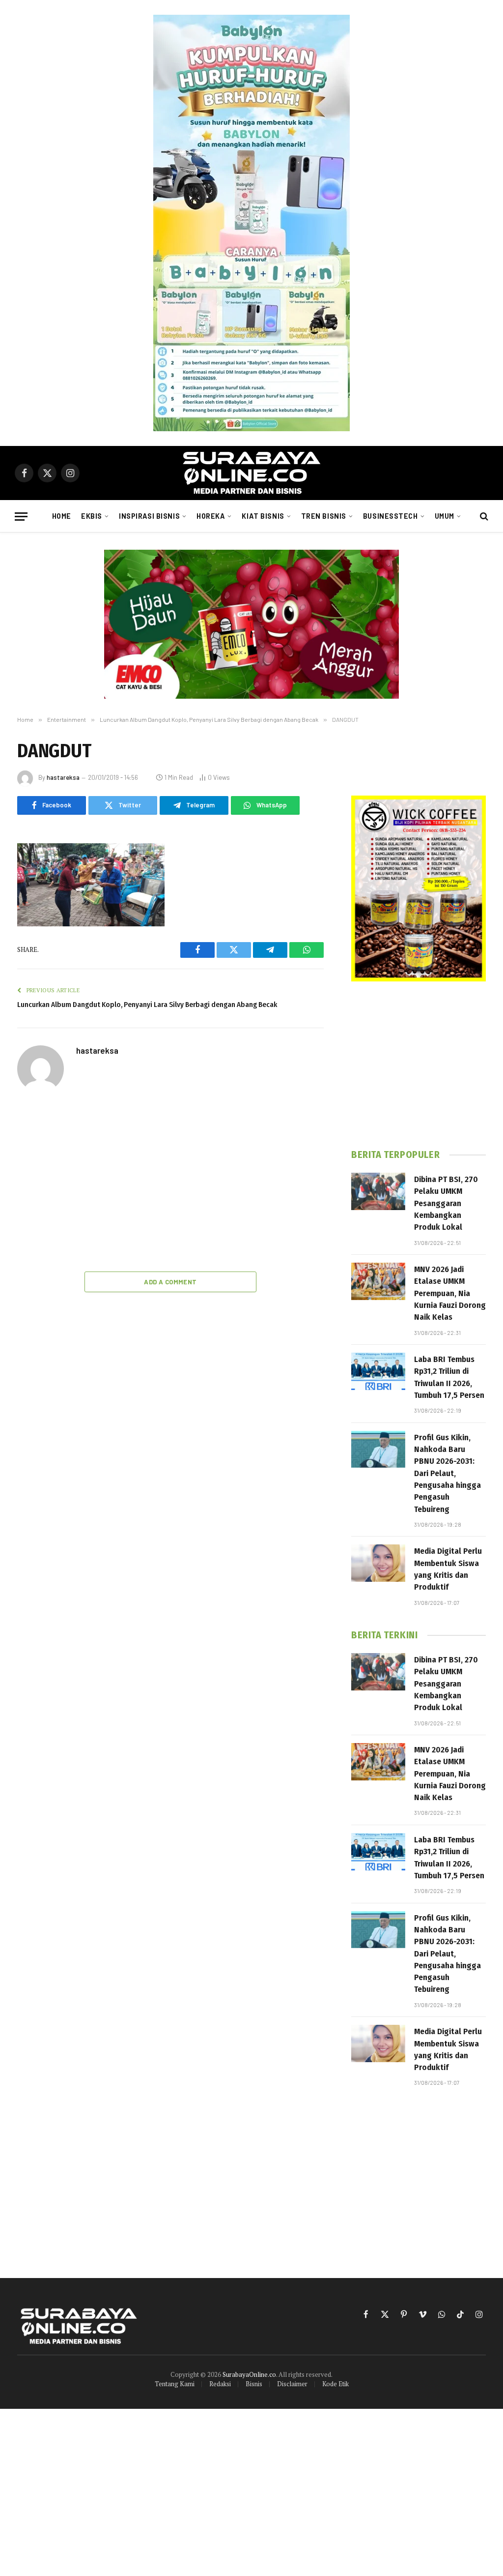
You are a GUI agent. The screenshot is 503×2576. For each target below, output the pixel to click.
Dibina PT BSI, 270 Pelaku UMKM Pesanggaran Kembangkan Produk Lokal (446, 1203)
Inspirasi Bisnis (149, 516)
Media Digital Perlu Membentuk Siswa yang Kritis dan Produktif (448, 1569)
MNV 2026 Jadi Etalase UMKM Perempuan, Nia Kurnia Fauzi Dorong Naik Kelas (450, 1293)
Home (62, 516)
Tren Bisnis (324, 516)
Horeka (211, 516)
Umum (445, 516)
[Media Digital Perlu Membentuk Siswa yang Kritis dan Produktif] (378, 1563)
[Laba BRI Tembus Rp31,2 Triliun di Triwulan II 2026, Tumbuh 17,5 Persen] (378, 1371)
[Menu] (21, 517)
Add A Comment (170, 1282)
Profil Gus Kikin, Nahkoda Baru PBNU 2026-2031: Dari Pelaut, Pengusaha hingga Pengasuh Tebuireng (447, 1473)
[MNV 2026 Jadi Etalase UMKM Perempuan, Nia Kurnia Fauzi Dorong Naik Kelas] (378, 1281)
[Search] (483, 517)
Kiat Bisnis (263, 516)
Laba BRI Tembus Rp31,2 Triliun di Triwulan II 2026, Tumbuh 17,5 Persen (449, 1377)
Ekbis (92, 516)
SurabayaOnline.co (249, 2374)
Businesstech (391, 516)
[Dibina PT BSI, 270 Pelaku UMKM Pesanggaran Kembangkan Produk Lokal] (378, 1191)
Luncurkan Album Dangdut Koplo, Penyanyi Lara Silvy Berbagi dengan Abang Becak (147, 1005)
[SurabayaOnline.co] (251, 473)
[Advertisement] (170, 1183)
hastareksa (63, 777)
